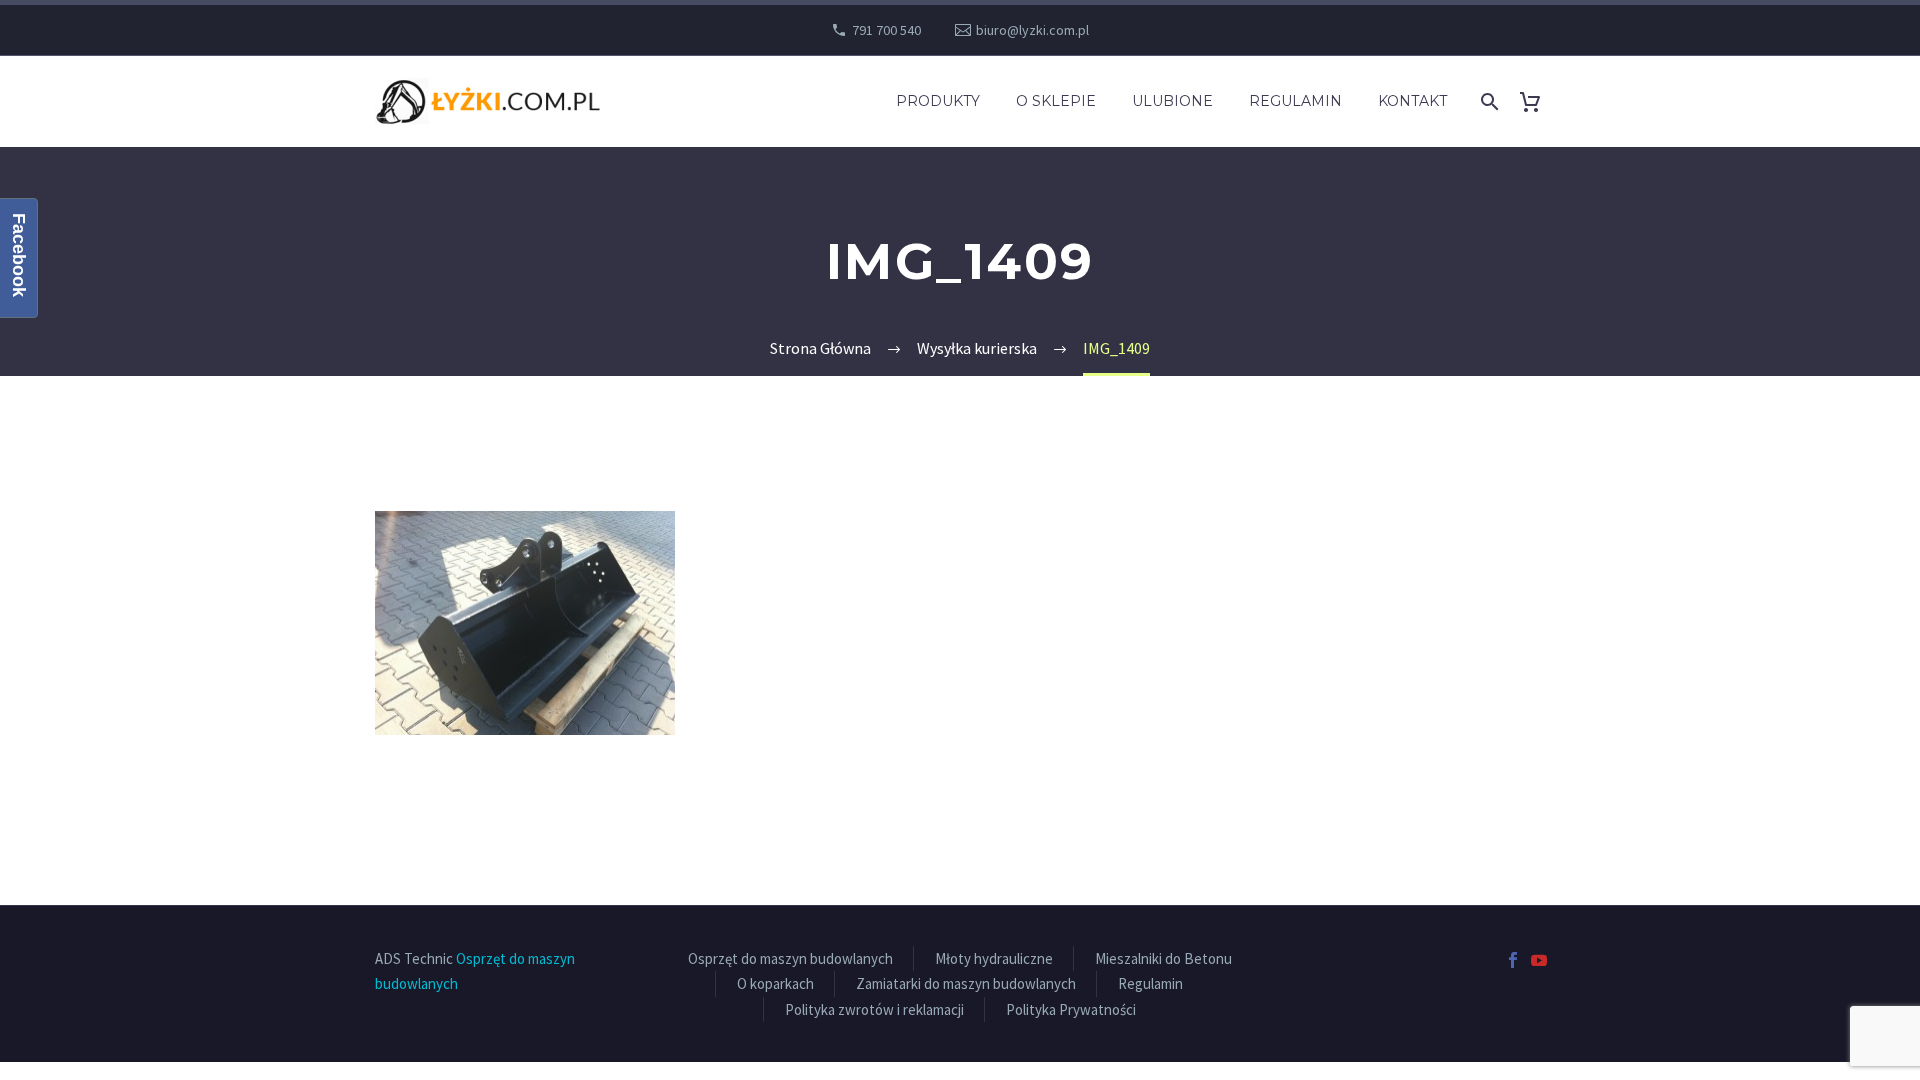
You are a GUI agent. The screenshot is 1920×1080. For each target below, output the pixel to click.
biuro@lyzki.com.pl (1032, 30)
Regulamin (1295, 101)
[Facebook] (1513, 960)
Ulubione (1172, 101)
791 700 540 (886, 30)
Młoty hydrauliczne (994, 958)
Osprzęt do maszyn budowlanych (790, 958)
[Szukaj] (1487, 101)
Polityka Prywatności (1071, 1009)
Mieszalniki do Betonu (1163, 958)
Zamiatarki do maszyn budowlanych (966, 983)
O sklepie (1056, 101)
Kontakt (1412, 101)
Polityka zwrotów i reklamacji (874, 1009)
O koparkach (775, 983)
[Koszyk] (1537, 101)
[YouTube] (1539, 960)
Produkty (938, 101)
